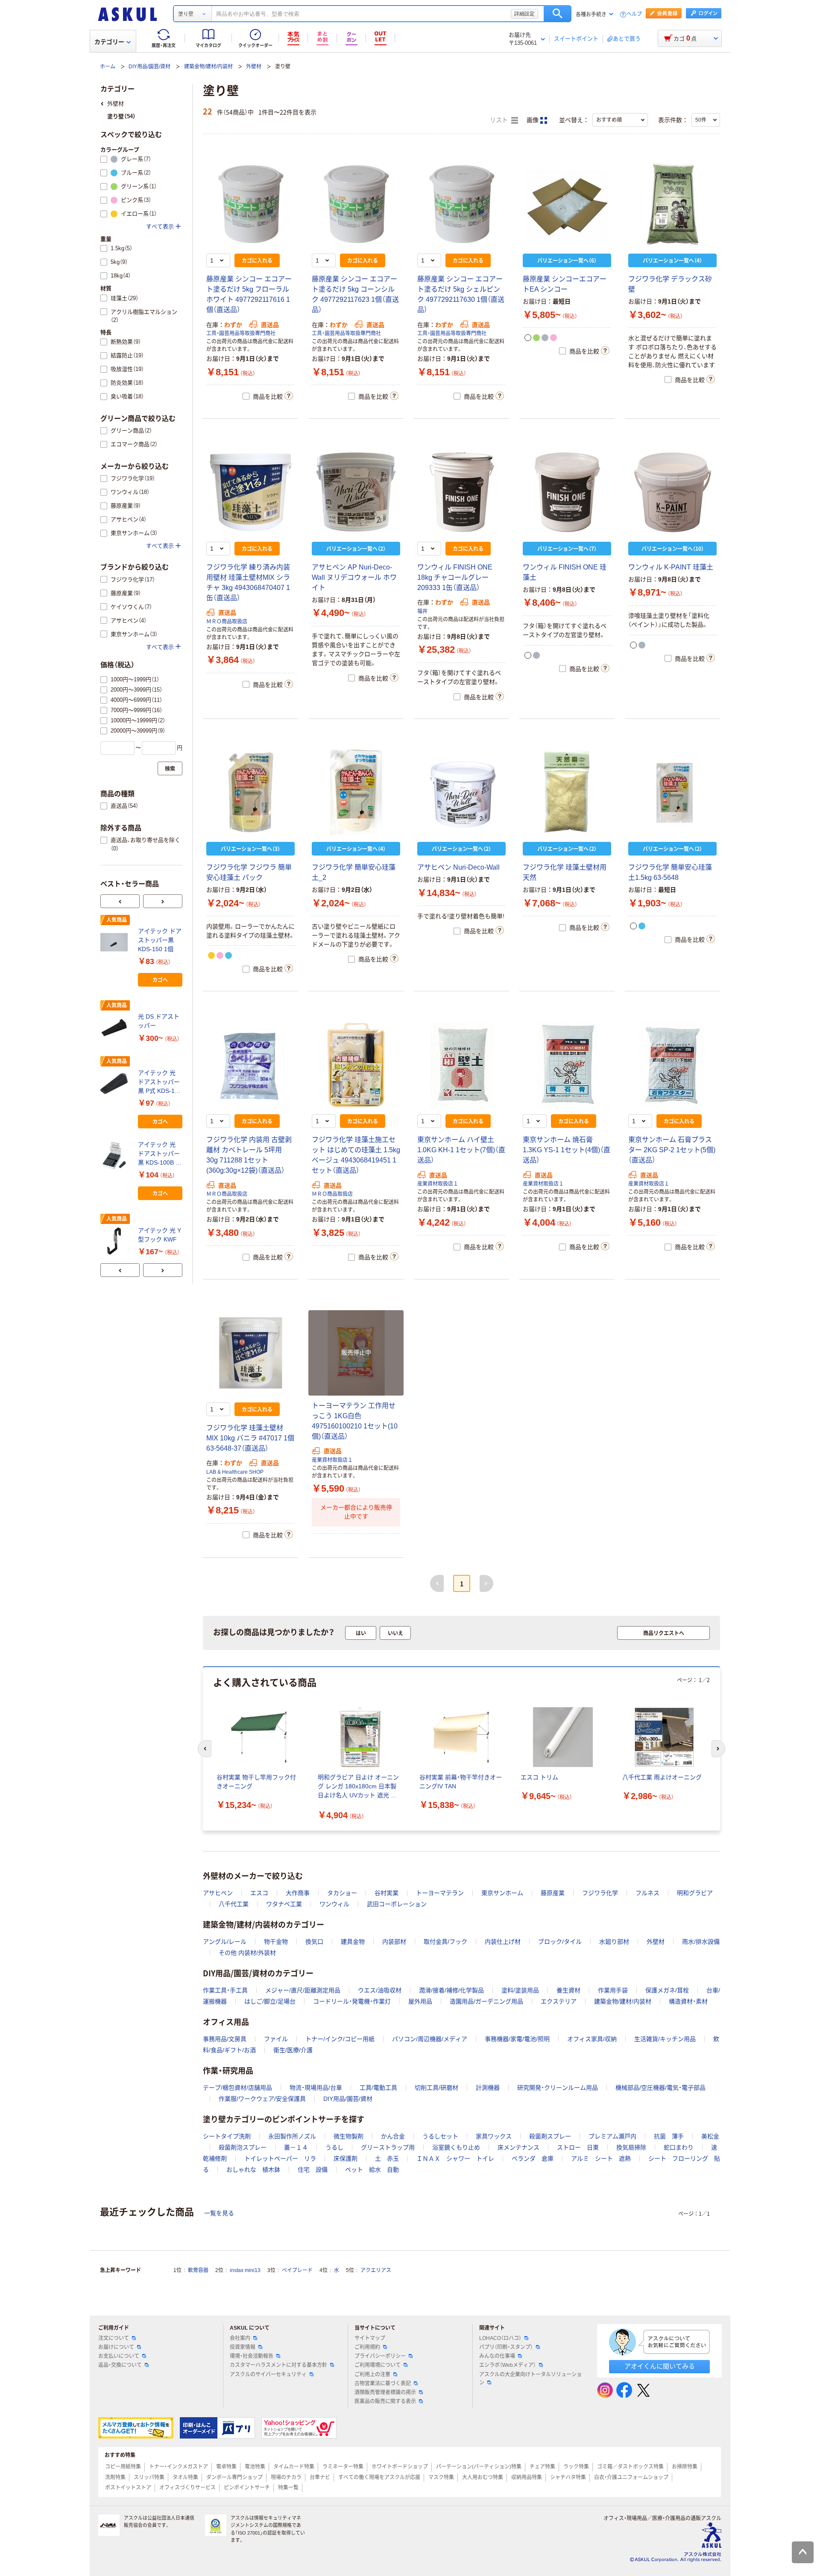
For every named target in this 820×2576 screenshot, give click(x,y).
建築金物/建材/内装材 (208, 67)
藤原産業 (553, 1893)
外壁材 (254, 67)
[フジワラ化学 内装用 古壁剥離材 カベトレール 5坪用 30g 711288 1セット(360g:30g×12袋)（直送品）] (250, 1065)
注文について (114, 2338)
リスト (500, 120)
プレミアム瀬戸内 (612, 2136)
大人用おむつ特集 (483, 2477)
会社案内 (240, 2338)
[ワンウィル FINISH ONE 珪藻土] (567, 492)
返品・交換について (120, 2365)
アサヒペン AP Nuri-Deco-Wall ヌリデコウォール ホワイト (354, 577)
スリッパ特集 (149, 2477)
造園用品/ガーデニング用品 (486, 2001)
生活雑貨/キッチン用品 (665, 2039)
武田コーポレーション (397, 1904)
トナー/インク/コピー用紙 (340, 2039)
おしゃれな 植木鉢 (253, 2170)
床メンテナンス (518, 2147)
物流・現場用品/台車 (316, 2088)
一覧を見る (219, 2213)
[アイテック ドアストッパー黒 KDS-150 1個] (116, 942)
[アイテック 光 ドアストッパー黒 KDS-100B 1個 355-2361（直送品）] (116, 1156)
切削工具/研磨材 (436, 2088)
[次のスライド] (163, 901)
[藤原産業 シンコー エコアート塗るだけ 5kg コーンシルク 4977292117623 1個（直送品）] (356, 204)
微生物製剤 (348, 2136)
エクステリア (559, 2001)
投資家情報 (243, 2347)
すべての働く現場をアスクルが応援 (379, 2477)
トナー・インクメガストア (179, 2467)
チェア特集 (542, 2467)
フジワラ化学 (600, 1893)
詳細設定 (524, 14)
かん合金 (393, 2136)
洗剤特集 (115, 2477)
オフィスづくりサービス (187, 2488)
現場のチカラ (286, 2477)
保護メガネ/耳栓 (667, 1990)
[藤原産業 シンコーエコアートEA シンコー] (567, 204)
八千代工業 (234, 1904)
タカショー (342, 1893)
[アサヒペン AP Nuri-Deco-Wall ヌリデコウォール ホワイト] (356, 492)
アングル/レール (225, 1942)
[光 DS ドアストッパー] (116, 1028)
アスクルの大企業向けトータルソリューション (530, 2379)
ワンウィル (334, 1904)
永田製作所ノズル (292, 2136)
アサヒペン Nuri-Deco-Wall (458, 867)
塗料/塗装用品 (520, 1990)
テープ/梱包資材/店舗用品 (237, 2088)
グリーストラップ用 (388, 2147)
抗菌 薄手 (669, 2136)
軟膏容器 (198, 2270)
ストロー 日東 (578, 2147)
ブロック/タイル (560, 1942)
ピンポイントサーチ (247, 2488)
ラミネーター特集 (343, 2467)
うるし (334, 2147)
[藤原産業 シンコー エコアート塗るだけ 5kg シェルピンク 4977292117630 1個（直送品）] (461, 204)
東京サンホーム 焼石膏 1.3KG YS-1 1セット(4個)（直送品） (567, 1150)
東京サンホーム (502, 1893)
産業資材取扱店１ (438, 1184)
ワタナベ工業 (284, 1904)
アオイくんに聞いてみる (660, 2366)
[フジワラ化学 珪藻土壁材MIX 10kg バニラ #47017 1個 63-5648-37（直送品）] (250, 1353)
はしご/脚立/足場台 (270, 2001)
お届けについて (116, 2347)
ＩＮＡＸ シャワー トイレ (455, 2158)
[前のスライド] (120, 901)
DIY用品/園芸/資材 (149, 67)
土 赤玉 (387, 2158)
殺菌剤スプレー (550, 2136)
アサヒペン (218, 1893)
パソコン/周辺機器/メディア (430, 2039)
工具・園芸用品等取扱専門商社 (241, 333)
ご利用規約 (367, 2347)
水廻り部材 (614, 1942)
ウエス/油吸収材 (380, 1990)
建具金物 (353, 1942)
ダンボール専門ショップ (234, 2477)
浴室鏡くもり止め (456, 2147)
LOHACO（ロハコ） (500, 2338)
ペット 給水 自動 (372, 2170)
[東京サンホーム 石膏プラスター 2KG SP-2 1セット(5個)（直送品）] (672, 1065)
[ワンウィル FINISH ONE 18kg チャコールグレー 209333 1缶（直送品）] (461, 492)
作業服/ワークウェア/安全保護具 (262, 2099)
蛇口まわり (679, 2147)
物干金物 (276, 1942)
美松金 (710, 2136)
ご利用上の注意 (372, 2374)
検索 (558, 14)
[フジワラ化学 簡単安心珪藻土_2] (356, 792)
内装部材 (394, 1942)
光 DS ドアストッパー (159, 1021)
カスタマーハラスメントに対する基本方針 (278, 2365)
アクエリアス (376, 2270)
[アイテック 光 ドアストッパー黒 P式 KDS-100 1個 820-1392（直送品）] (116, 1084)
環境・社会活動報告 (252, 2356)
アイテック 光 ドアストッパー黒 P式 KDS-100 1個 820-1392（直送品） (160, 1082)
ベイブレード (297, 2270)
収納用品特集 (527, 2477)
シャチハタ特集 (568, 2477)
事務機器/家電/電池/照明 (517, 2039)
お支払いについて (119, 2356)
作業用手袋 (613, 1990)
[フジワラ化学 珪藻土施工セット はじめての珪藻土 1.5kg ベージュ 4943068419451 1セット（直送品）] (356, 1065)
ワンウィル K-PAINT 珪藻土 (671, 567)
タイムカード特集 (294, 2467)
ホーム (108, 67)
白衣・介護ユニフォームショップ (631, 2477)
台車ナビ (320, 2477)
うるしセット (440, 2136)
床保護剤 (346, 2158)
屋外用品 (420, 2001)
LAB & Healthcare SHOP (235, 1472)
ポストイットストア (128, 2488)
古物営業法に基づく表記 (383, 2383)
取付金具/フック (445, 1942)
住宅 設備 (313, 2170)
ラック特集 (576, 2467)
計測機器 (488, 2088)
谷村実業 (387, 1893)
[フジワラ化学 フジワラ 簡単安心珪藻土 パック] (250, 792)
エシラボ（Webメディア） (508, 2365)
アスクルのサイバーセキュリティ (268, 2374)
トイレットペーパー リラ (280, 2158)
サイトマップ (370, 2338)
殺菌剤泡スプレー (243, 2147)
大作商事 (298, 1893)
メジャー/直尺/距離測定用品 (303, 1990)
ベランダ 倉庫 (533, 2158)
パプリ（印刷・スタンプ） (506, 2347)
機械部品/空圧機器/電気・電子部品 (660, 2088)
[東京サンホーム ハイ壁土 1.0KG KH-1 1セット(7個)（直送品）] (461, 1065)
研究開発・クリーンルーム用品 (558, 2088)
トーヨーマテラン (440, 1893)
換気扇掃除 (631, 2147)
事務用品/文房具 (225, 2039)
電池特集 (255, 2467)
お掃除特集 (685, 2467)
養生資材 (568, 1990)
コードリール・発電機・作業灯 (352, 2001)
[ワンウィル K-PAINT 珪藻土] (672, 492)
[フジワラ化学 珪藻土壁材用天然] (567, 792)
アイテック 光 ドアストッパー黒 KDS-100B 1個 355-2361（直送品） (159, 1154)
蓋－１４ (296, 2147)
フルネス (647, 1893)
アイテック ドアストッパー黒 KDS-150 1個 (160, 940)
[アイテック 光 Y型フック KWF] (116, 1241)
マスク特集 (441, 2477)
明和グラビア (695, 1893)
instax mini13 (245, 2270)
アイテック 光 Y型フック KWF (160, 1235)
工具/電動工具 (378, 2088)
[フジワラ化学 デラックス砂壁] (672, 204)
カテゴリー (109, 42)
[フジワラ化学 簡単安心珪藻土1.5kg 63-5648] (672, 792)
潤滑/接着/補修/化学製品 (451, 1990)
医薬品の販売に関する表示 (385, 2401)
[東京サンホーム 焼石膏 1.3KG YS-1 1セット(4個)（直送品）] (567, 1065)
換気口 (314, 1942)
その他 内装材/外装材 (247, 1953)
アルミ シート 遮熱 (601, 2158)
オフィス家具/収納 (592, 2039)
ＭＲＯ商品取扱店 (227, 622)
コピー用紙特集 (123, 2467)
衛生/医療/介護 (293, 2050)
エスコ (259, 1893)
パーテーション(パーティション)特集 (479, 2467)
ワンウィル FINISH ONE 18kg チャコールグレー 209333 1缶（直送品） (455, 577)
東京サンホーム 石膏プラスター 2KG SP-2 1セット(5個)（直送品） (672, 1150)
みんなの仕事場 (497, 2356)
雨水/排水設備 (701, 1942)
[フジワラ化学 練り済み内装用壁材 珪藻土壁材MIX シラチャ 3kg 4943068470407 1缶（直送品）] (250, 492)
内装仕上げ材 (503, 1942)
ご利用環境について (378, 2365)
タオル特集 (185, 2477)
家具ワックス (494, 2136)
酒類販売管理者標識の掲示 (385, 2392)
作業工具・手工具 (225, 1990)
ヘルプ (634, 14)
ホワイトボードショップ (400, 2467)
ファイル (276, 2039)
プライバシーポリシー (380, 2356)
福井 (422, 611)
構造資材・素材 (688, 2001)
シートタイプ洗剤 (227, 2136)
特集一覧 (288, 2488)
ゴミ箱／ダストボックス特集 (630, 2467)
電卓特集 (226, 2467)
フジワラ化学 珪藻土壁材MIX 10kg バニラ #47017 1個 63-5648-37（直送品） (250, 1438)
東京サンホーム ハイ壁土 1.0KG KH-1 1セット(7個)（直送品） (461, 1150)
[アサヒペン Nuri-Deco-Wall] (461, 792)
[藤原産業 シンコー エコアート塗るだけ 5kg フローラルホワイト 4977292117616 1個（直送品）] (250, 204)
